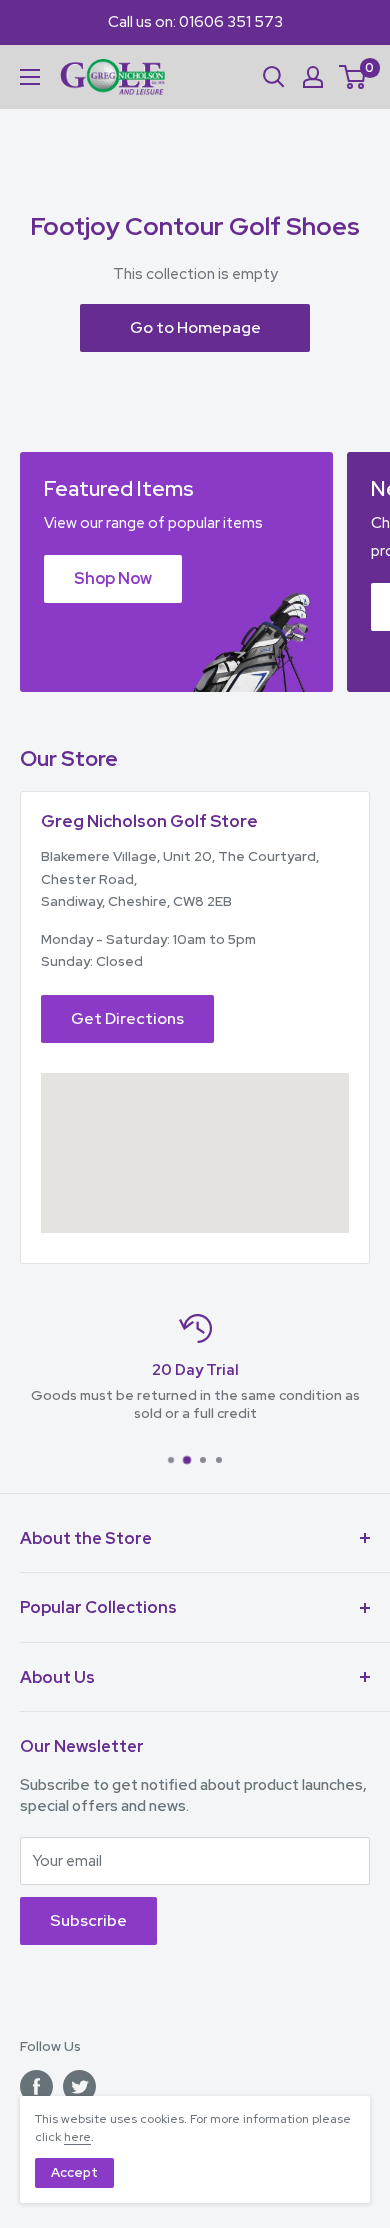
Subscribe (88, 1920)
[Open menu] (30, 77)
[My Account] (313, 77)
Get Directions (127, 1018)
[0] (353, 77)
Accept (74, 2172)
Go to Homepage (195, 327)
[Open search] (274, 77)
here (77, 2137)
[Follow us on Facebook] (36, 2086)
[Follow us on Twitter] (79, 2086)
